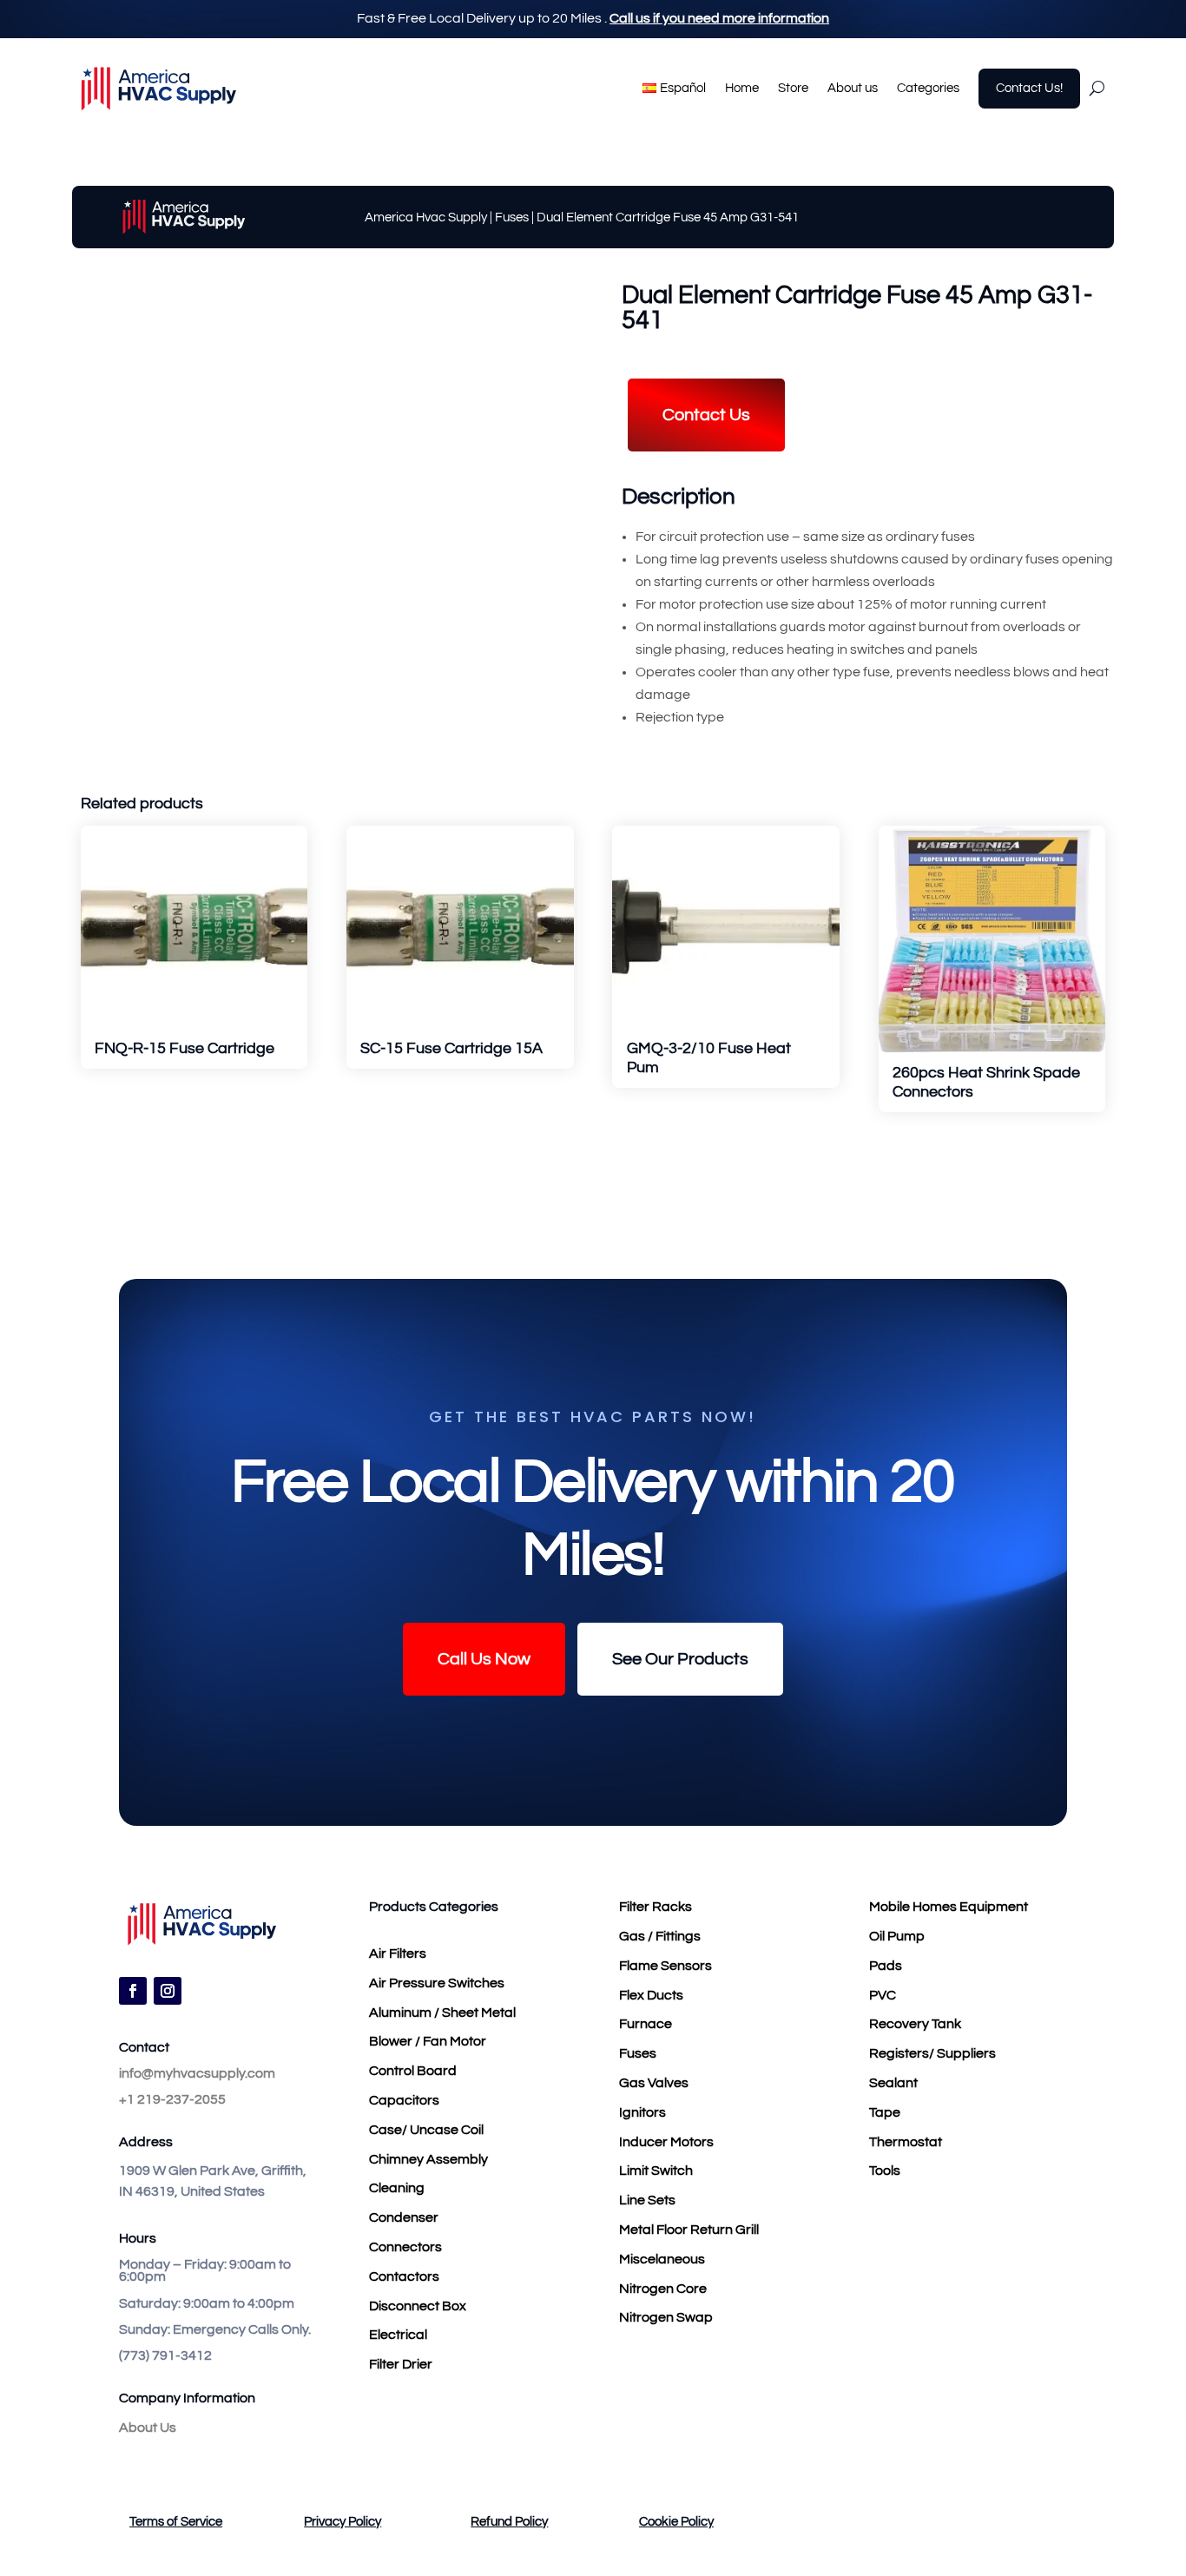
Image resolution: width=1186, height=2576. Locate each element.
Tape (885, 2112)
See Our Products (680, 1659)
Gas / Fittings (660, 1936)
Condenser (404, 2217)
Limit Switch (656, 2171)
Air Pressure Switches (437, 1983)
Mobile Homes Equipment (949, 1907)
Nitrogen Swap (666, 2317)
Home (742, 88)
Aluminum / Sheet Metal (442, 2013)
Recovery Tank (915, 2024)
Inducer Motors (666, 2142)
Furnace (646, 2024)
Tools (885, 2171)
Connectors (405, 2247)
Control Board (413, 2071)
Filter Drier (401, 2364)
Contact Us (706, 415)
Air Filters (398, 1953)
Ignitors (642, 2112)
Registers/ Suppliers (932, 2053)
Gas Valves (654, 2083)
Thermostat (906, 2142)
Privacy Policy (343, 2522)
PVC (883, 1995)
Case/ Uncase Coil (426, 2130)
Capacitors (404, 2100)
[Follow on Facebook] (133, 1991)
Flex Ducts (651, 1995)
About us (853, 88)
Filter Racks (656, 1907)
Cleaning (397, 2188)
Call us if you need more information (719, 18)
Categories (928, 88)
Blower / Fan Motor (428, 2041)
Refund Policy (509, 2522)
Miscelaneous (662, 2259)
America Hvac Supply (426, 217)
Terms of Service (176, 2522)
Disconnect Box (418, 2306)
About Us (148, 2428)
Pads (886, 1966)
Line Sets (647, 2200)
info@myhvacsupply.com (197, 2073)
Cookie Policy (676, 2522)
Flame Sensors (665, 1966)
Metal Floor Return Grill (689, 2230)
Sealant (893, 2083)
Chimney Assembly (428, 2159)
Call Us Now (484, 1659)
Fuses (512, 217)
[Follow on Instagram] (168, 1991)
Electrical (398, 2335)
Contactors (404, 2276)
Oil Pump (897, 1936)
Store (793, 88)
